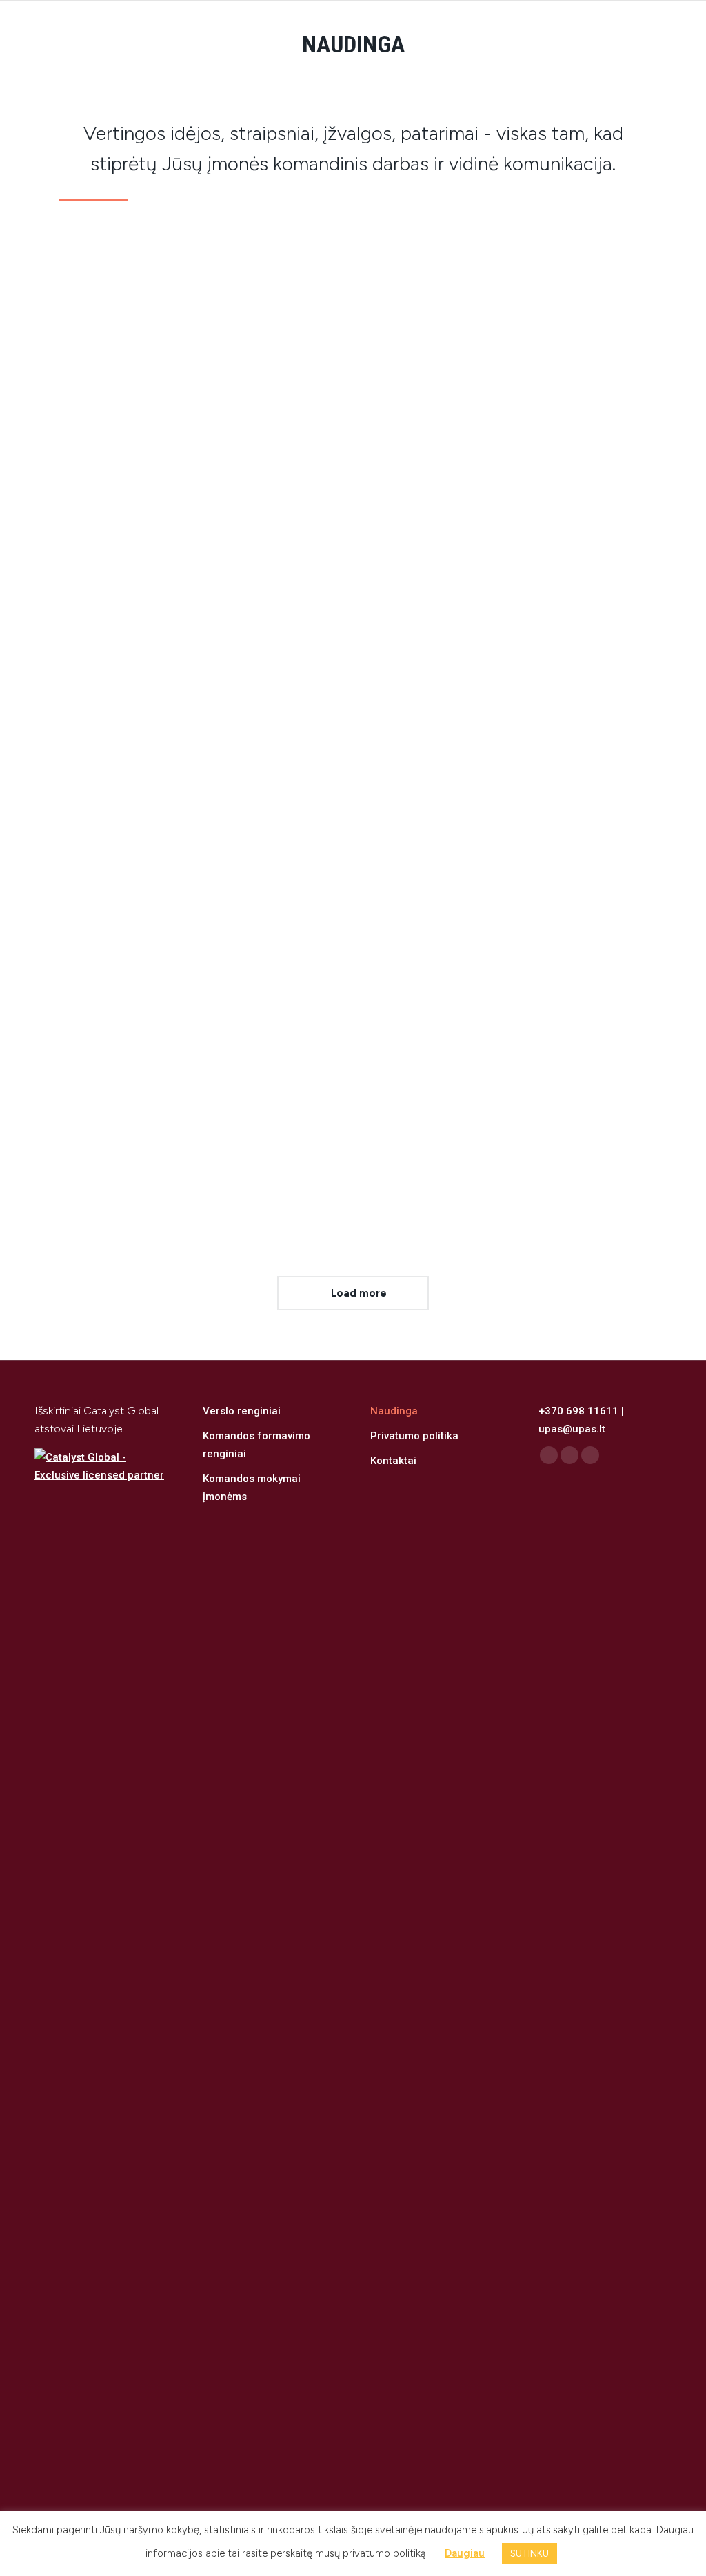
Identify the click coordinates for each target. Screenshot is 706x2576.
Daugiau (89, 693)
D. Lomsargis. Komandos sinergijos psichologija (163, 483)
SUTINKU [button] (529, 2554)
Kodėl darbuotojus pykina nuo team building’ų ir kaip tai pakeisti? (498, 493)
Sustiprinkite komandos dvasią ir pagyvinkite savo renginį (197, 1005)
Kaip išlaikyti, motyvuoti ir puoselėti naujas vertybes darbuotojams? (480, 1015)
